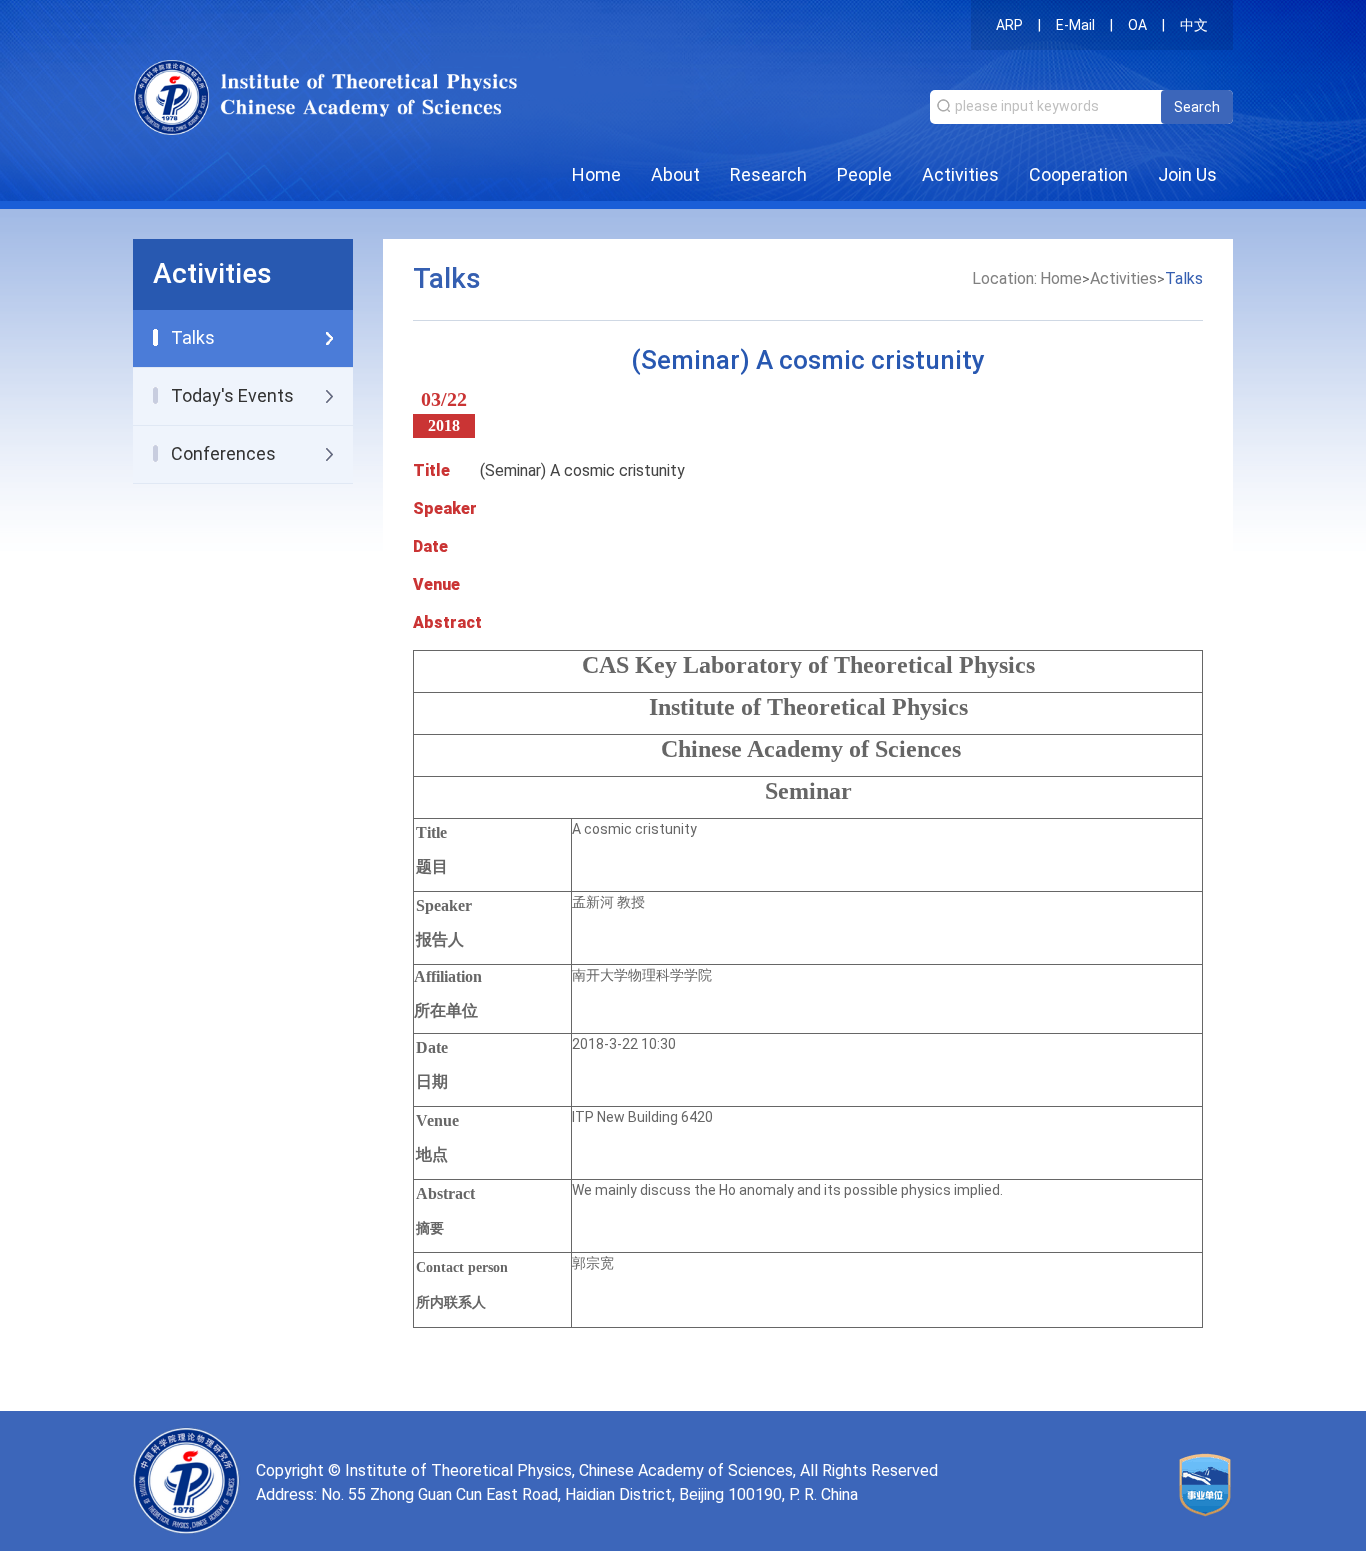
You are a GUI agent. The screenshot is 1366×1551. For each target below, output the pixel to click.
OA (1137, 25)
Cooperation (1078, 174)
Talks (1184, 278)
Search (1197, 107)
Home (596, 174)
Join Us (1187, 174)
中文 (1194, 25)
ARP (1009, 25)
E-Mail (1075, 25)
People (864, 174)
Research (768, 174)
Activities (960, 174)
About (675, 174)
